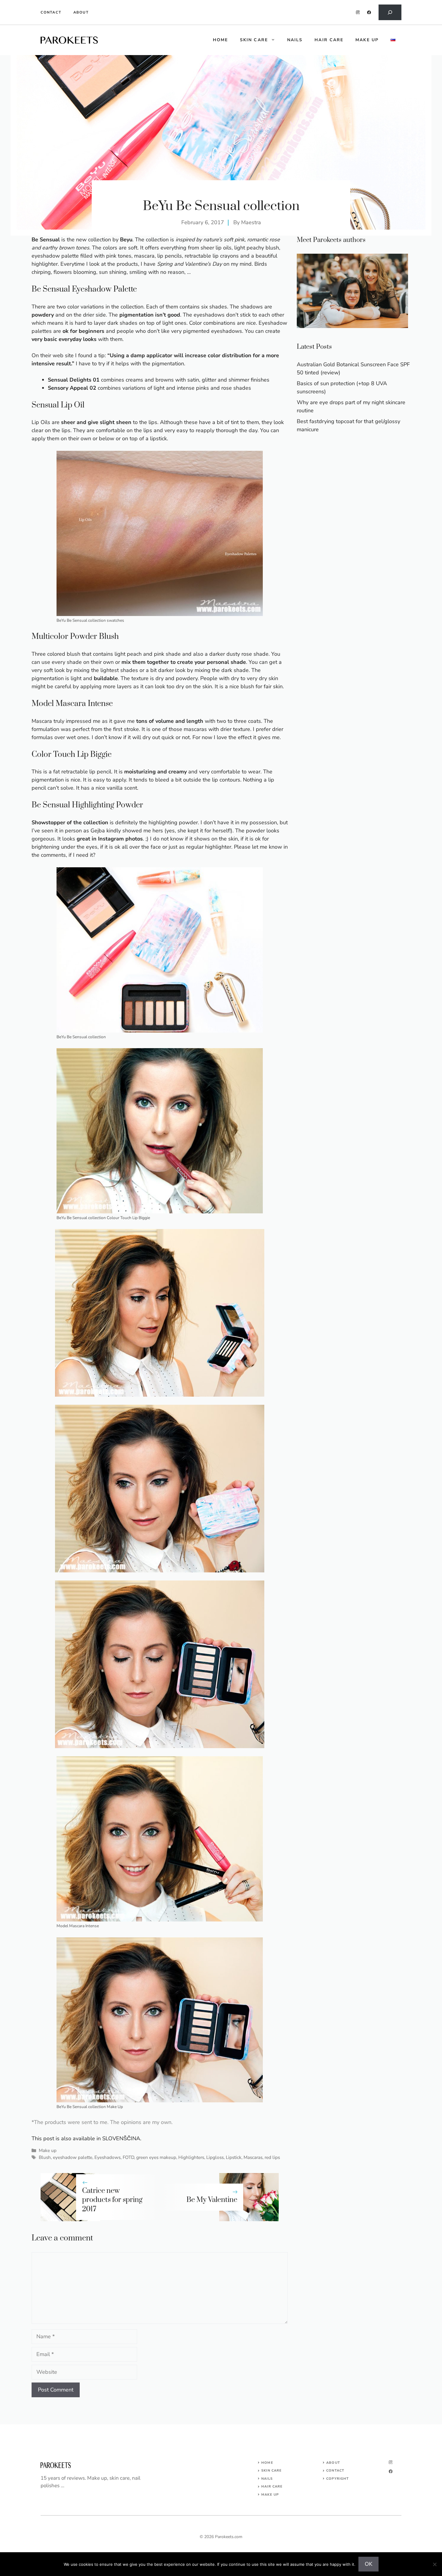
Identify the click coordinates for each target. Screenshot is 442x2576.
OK (368, 2564)
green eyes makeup (156, 2157)
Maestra (251, 222)
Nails (295, 40)
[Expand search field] (390, 12)
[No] (434, 2564)
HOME (220, 40)
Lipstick (234, 2157)
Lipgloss (215, 2157)
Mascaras (253, 2157)
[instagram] (358, 12)
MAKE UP (270, 2495)
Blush (45, 2157)
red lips (272, 2157)
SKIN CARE (272, 2471)
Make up (367, 40)
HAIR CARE (272, 2486)
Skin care (254, 40)
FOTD (128, 2157)
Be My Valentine (212, 2200)
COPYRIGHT (338, 2479)
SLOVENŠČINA (121, 2138)
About (81, 12)
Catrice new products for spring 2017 (112, 2200)
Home (267, 2463)
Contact (51, 12)
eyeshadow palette (73, 2157)
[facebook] (369, 12)
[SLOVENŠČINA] (393, 40)
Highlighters (191, 2157)
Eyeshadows (107, 2157)
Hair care (329, 40)
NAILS (267, 2479)
